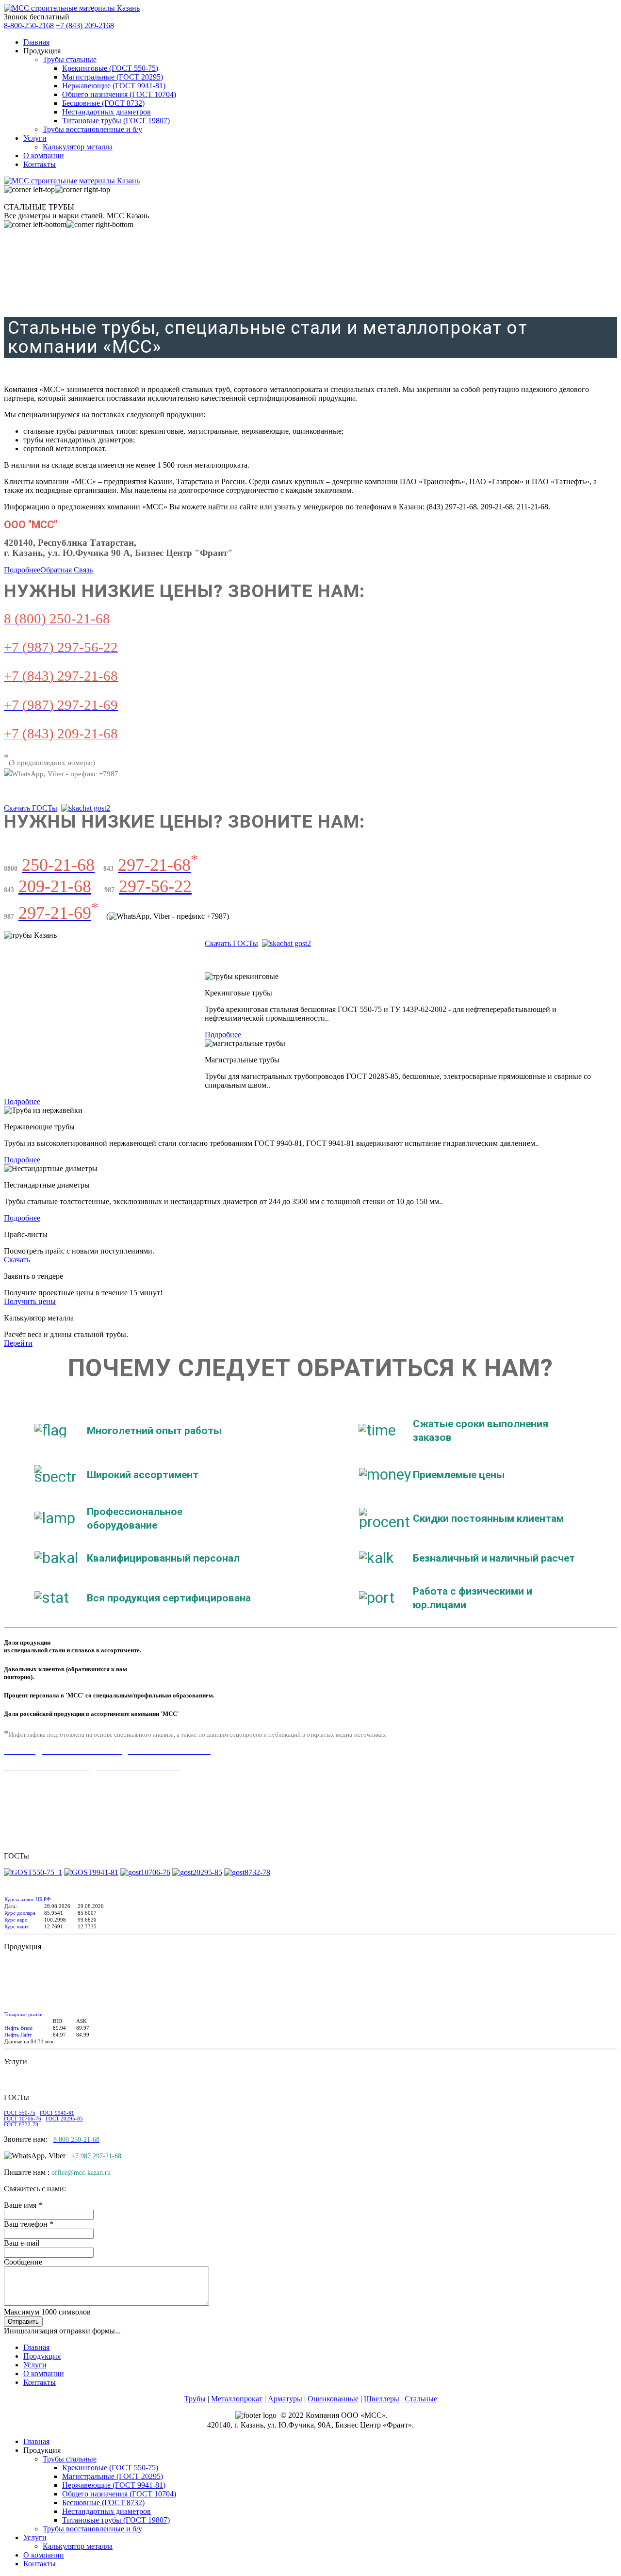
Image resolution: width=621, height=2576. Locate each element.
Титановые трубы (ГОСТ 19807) (116, 121)
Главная (36, 42)
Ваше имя (23, 2205)
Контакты (40, 164)
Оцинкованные (333, 2399)
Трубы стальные (70, 59)
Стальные (421, 2399)
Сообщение (23, 2262)
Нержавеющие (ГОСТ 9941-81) (114, 86)
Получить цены (30, 1301)
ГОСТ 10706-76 (23, 2119)
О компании (44, 155)
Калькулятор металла (78, 147)
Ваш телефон (29, 2224)
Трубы (195, 2399)
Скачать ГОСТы (31, 808)
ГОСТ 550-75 (20, 2113)
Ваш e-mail (22, 2243)
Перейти (18, 1343)
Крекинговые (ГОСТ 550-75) (110, 68)
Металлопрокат (237, 2399)
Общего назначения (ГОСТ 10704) (119, 94)
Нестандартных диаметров (106, 112)
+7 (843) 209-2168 (85, 25)
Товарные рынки (24, 2014)
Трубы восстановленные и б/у (92, 129)
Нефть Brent (18, 2028)
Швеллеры (382, 2399)
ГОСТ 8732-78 (21, 2124)
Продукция (42, 2356)
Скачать (17, 1260)
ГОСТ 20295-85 (64, 2119)
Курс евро (16, 1920)
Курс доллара (20, 1913)
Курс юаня (16, 1926)
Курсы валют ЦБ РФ (28, 1899)
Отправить (23, 2322)
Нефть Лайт (18, 2035)
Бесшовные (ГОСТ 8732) (103, 103)
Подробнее (22, 570)
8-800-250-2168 (29, 25)
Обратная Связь (66, 570)
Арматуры (285, 2399)
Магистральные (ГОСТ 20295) (113, 77)
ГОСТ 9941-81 (57, 2113)
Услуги (35, 138)
